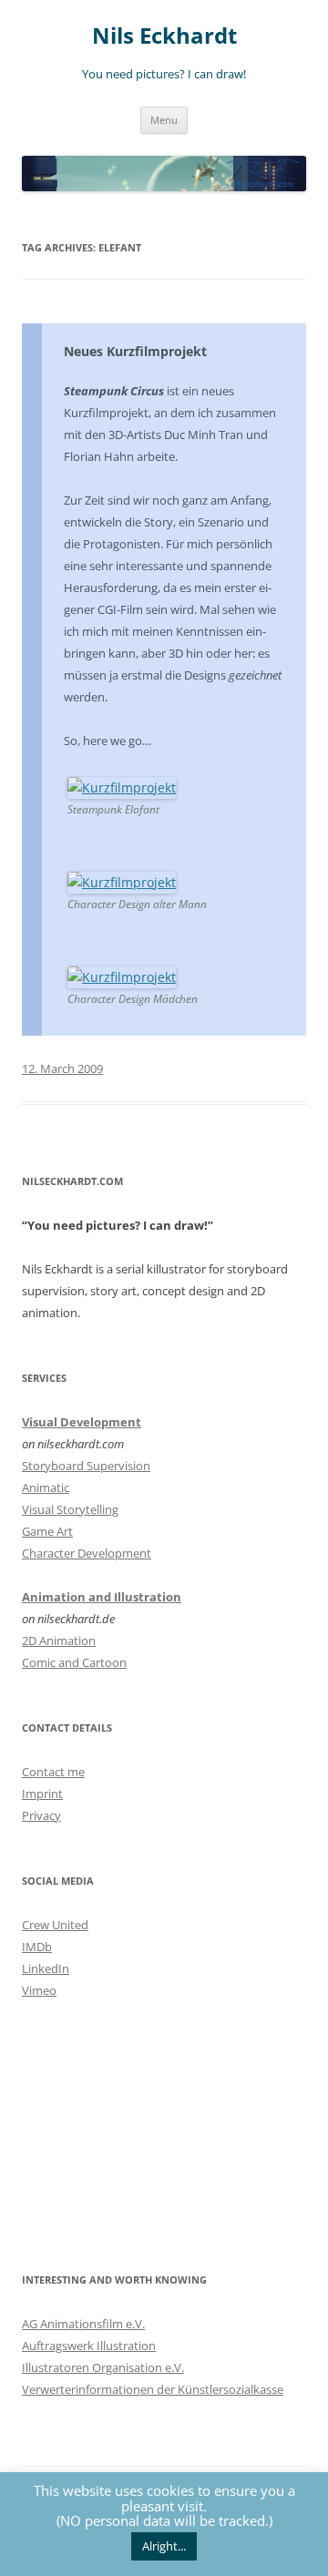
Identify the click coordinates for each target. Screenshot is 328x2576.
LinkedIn (46, 1968)
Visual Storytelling (70, 1509)
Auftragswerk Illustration (89, 2346)
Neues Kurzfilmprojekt (135, 351)
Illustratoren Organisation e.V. (103, 2367)
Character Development (87, 1553)
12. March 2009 (62, 1068)
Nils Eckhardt (164, 36)
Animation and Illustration (102, 1597)
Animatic (46, 1487)
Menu (164, 120)
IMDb (37, 1947)
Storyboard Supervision (86, 1466)
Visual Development (82, 1422)
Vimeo (39, 1990)
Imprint (42, 1794)
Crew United (55, 1925)
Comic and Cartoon (74, 1662)
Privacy (41, 1815)
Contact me (53, 1772)
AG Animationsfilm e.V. (83, 2324)
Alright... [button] (164, 2546)
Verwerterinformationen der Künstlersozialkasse (153, 2389)
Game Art (47, 1531)
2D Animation (59, 1641)
